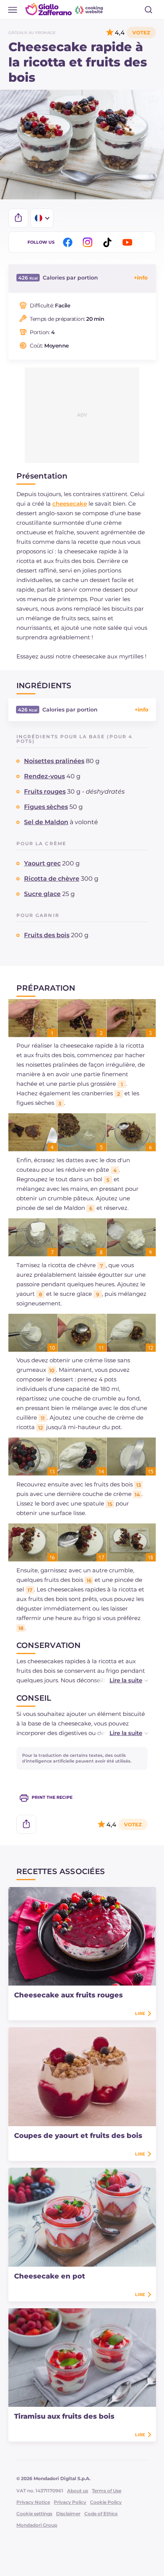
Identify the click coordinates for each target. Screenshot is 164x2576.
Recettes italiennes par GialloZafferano (65, 9)
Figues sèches (46, 807)
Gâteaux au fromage (32, 33)
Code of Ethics (101, 2514)
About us (78, 2491)
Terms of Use (107, 2491)
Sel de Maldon (46, 822)
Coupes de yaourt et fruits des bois (78, 2136)
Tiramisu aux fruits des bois (64, 2416)
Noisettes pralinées (54, 761)
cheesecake (70, 504)
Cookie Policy (106, 2502)
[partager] (18, 218)
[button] (121, 1680)
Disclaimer (68, 2514)
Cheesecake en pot (50, 2276)
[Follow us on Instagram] (89, 242)
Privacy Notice (33, 2502)
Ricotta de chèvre (52, 879)
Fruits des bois (47, 935)
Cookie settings (34, 2514)
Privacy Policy (70, 2502)
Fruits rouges (45, 792)
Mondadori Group (37, 2525)
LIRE (140, 2013)
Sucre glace (42, 894)
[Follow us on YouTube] (129, 242)
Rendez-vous (44, 776)
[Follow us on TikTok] (109, 242)
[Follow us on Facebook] (69, 242)
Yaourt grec (42, 863)
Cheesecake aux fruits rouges (68, 1995)
